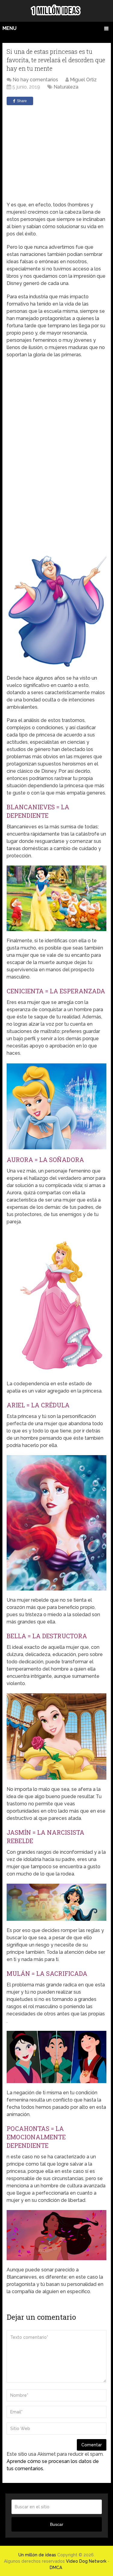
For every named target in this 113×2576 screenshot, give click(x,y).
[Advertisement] (61, 153)
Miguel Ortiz (83, 80)
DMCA (56, 2568)
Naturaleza (66, 87)
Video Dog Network (86, 2561)
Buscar (57, 2524)
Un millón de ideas (37, 2555)
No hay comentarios (35, 80)
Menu (9, 28)
